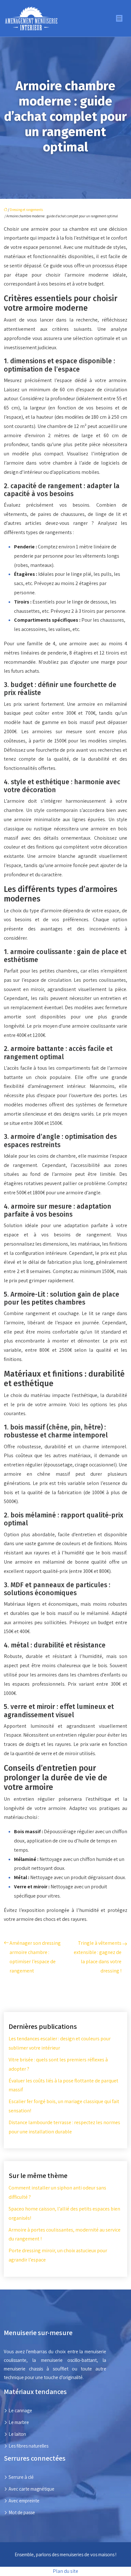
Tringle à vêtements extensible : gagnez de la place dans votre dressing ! (98, 1957)
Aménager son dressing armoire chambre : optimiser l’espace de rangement (35, 1957)
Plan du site (65, 2571)
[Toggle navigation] (119, 18)
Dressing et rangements (26, 210)
